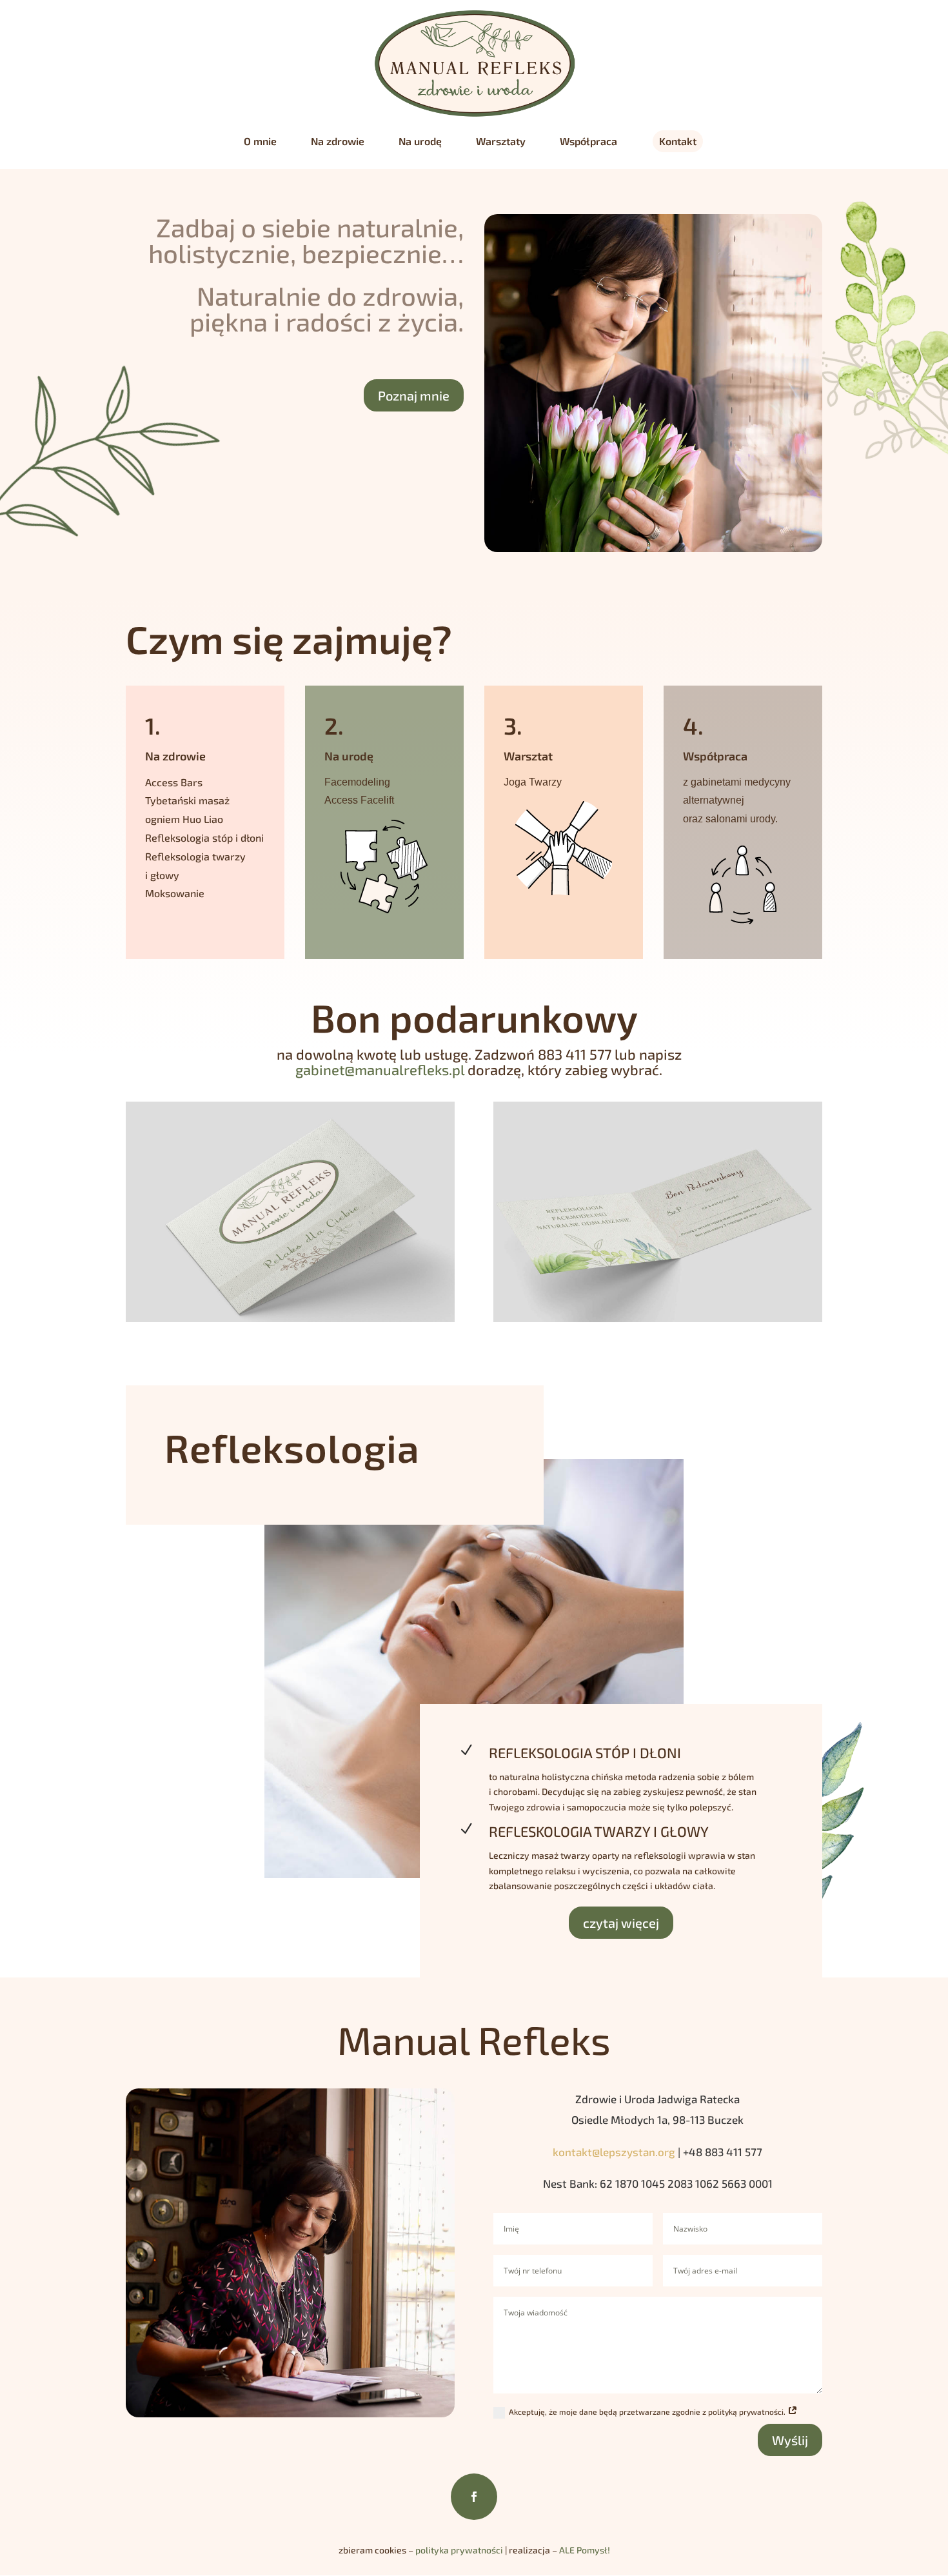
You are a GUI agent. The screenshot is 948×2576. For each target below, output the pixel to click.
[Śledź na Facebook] (474, 2497)
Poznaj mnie (414, 395)
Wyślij (790, 2440)
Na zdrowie (338, 142)
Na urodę (420, 142)
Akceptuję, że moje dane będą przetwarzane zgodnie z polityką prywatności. (648, 2412)
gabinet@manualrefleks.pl (380, 1069)
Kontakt (678, 141)
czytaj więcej (621, 1923)
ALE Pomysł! (585, 2550)
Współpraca (588, 142)
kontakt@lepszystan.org (614, 2152)
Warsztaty (501, 142)
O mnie (260, 142)
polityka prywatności (459, 2550)
